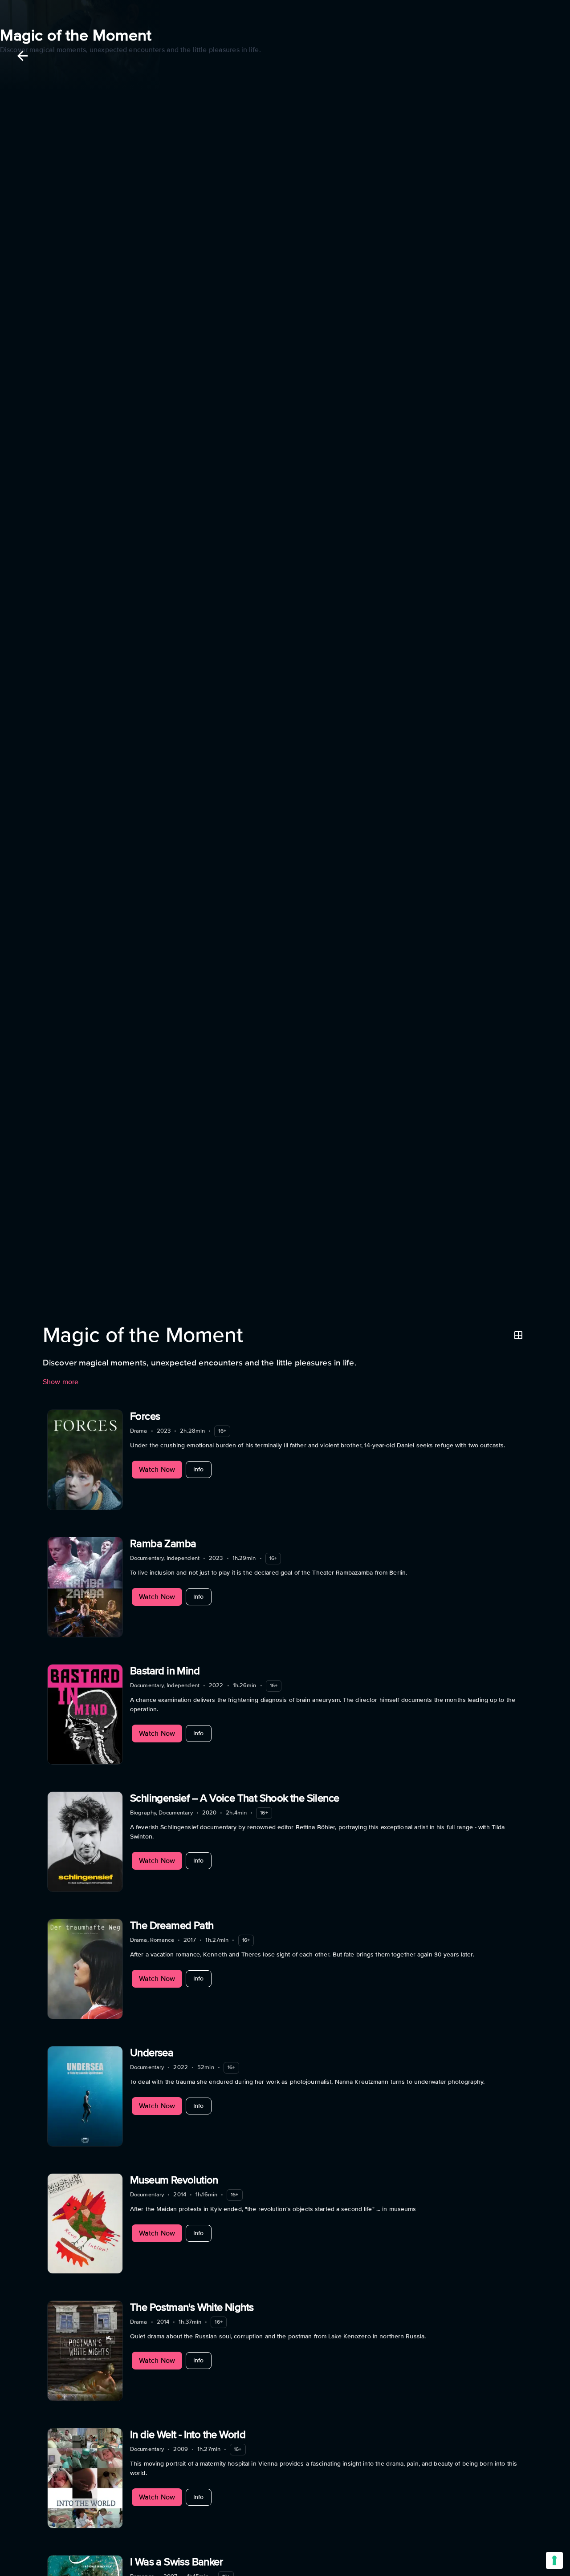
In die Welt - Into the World (188, 2435)
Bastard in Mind (165, 1671)
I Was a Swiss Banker (176, 2562)
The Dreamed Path (172, 1926)
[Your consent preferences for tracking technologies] (554, 2560)
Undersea (152, 2053)
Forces (145, 1416)
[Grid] (518, 1335)
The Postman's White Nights (192, 2307)
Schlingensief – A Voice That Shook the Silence (234, 1798)
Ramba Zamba (163, 1544)
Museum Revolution (174, 2180)
